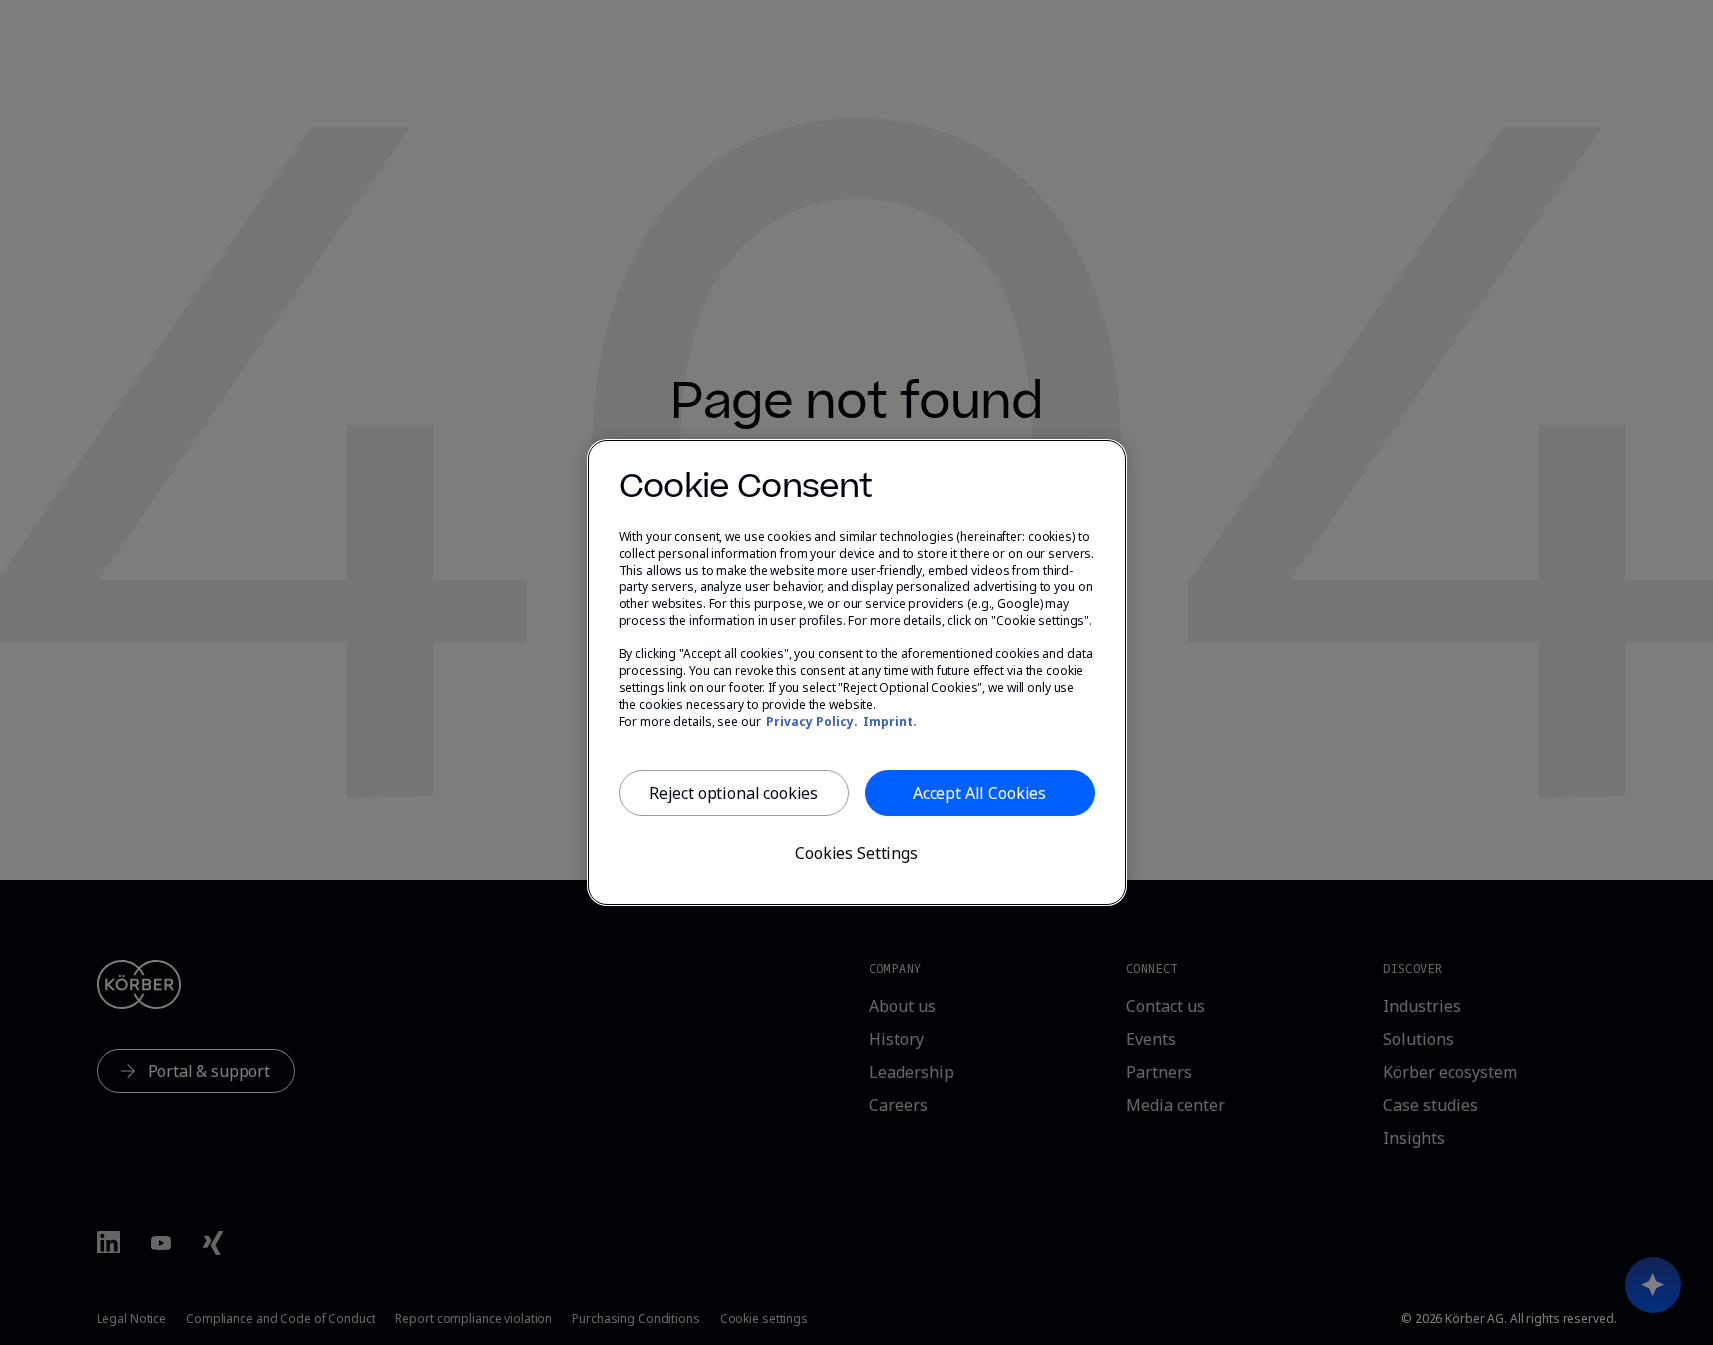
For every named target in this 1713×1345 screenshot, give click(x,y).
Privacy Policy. (812, 721)
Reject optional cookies (733, 793)
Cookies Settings (856, 853)
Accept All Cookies (979, 793)
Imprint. (890, 721)
